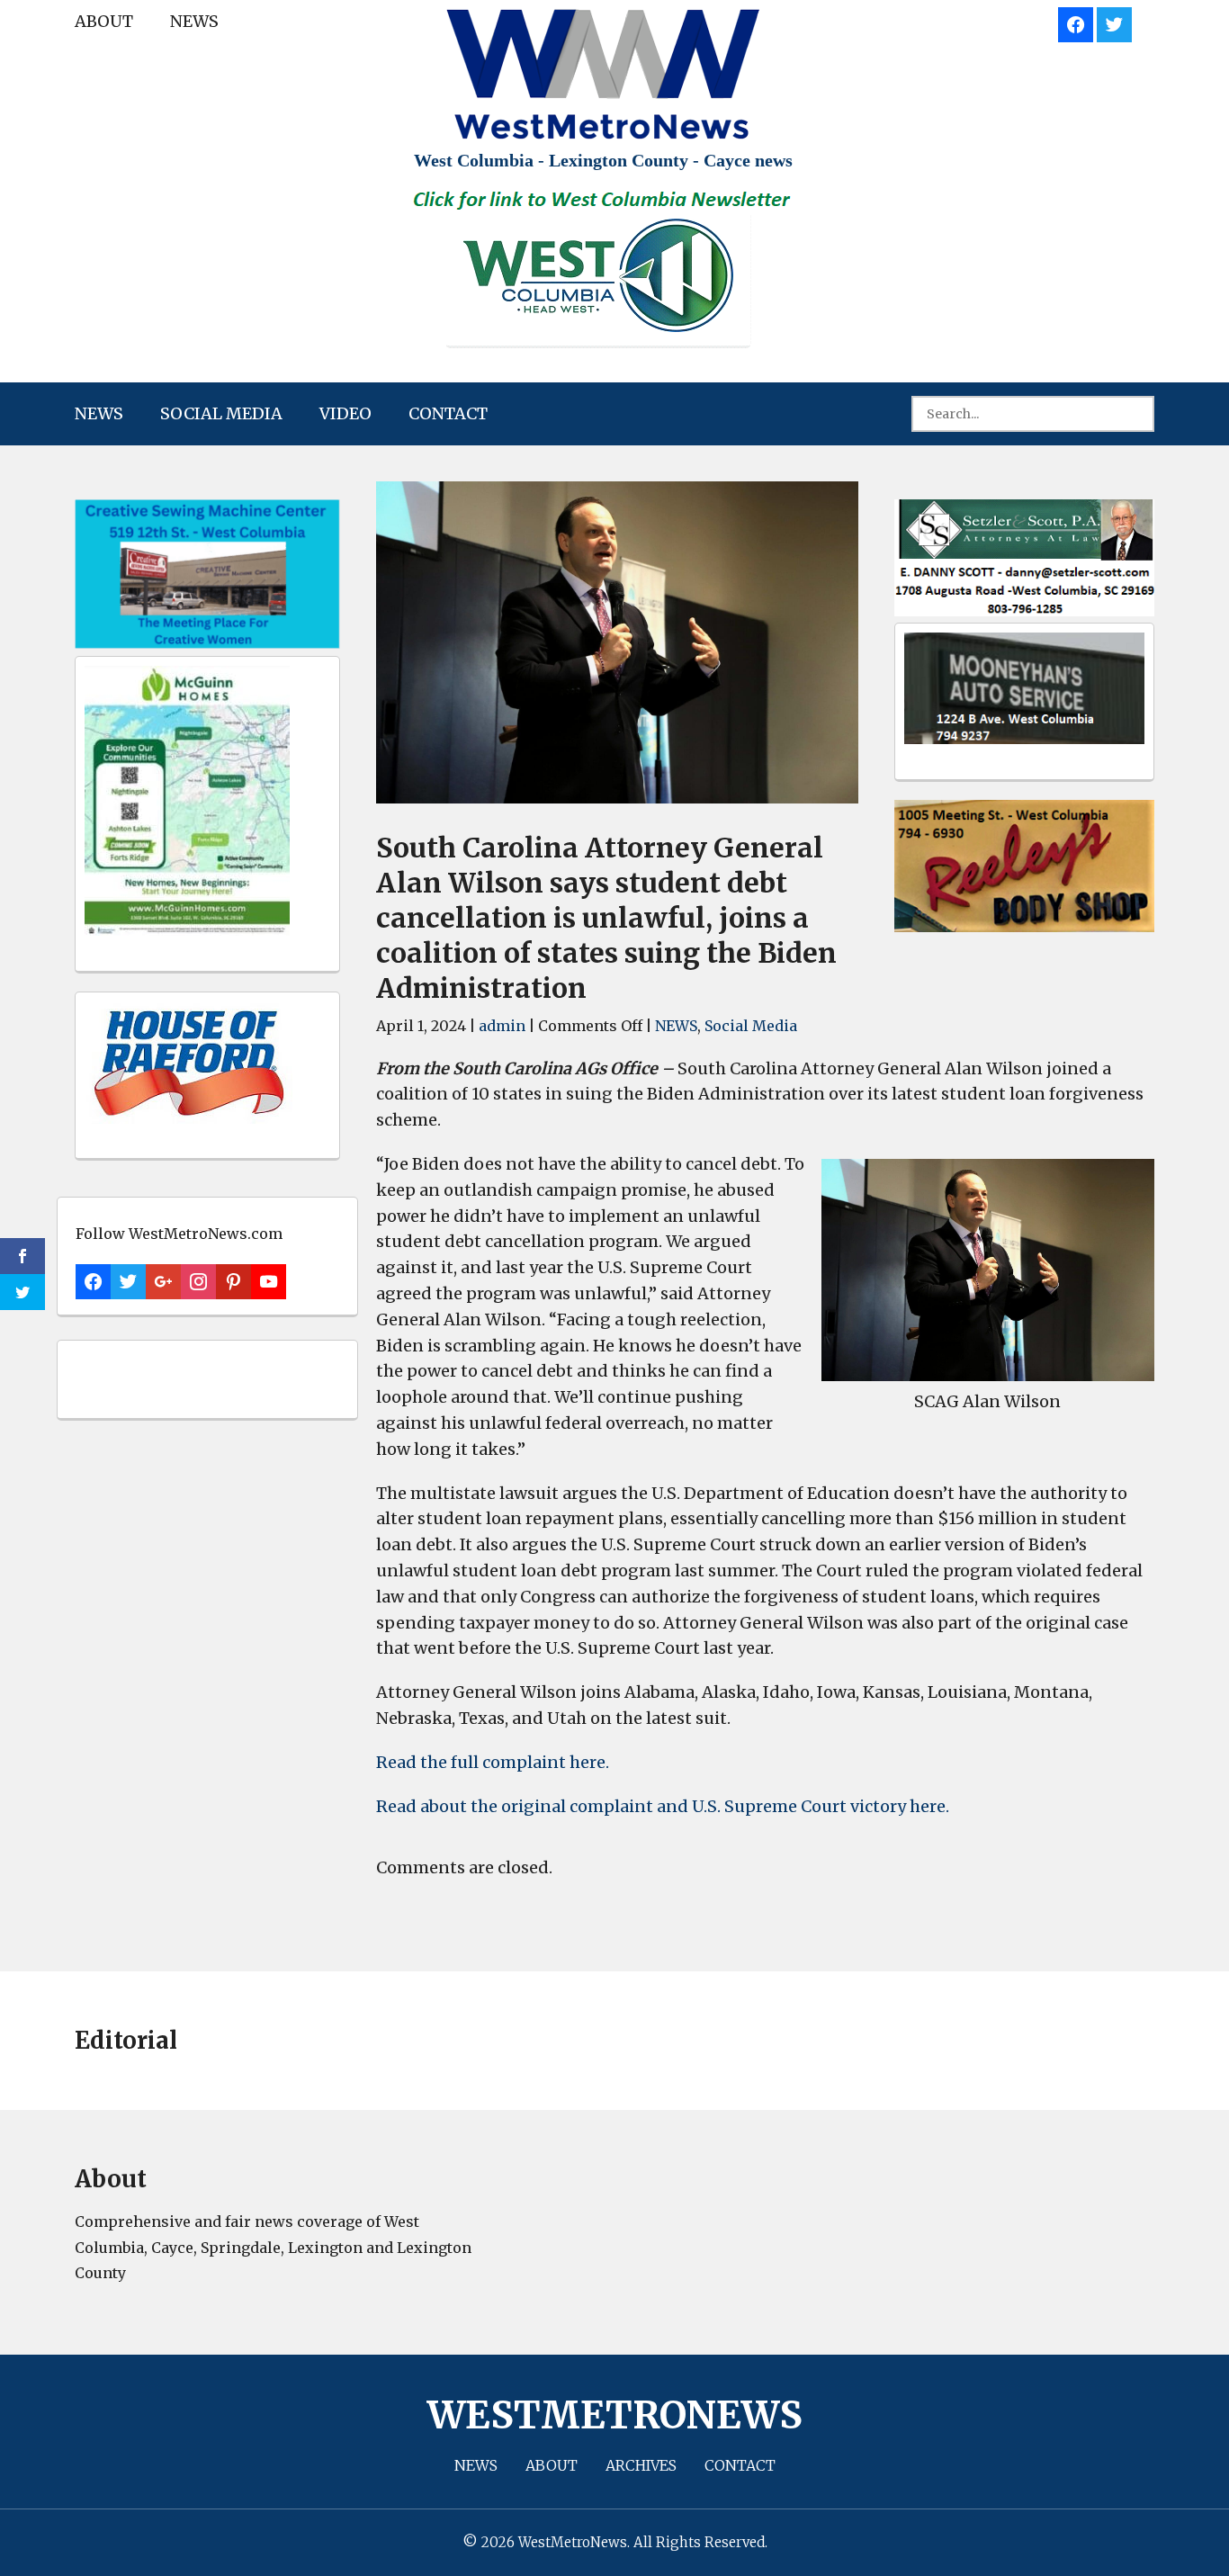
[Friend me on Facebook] (1076, 22)
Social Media (221, 413)
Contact (448, 413)
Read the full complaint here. (493, 1762)
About (104, 21)
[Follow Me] (1114, 22)
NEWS (194, 21)
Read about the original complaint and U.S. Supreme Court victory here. (663, 1806)
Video (345, 413)
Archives (641, 2465)
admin (502, 1026)
